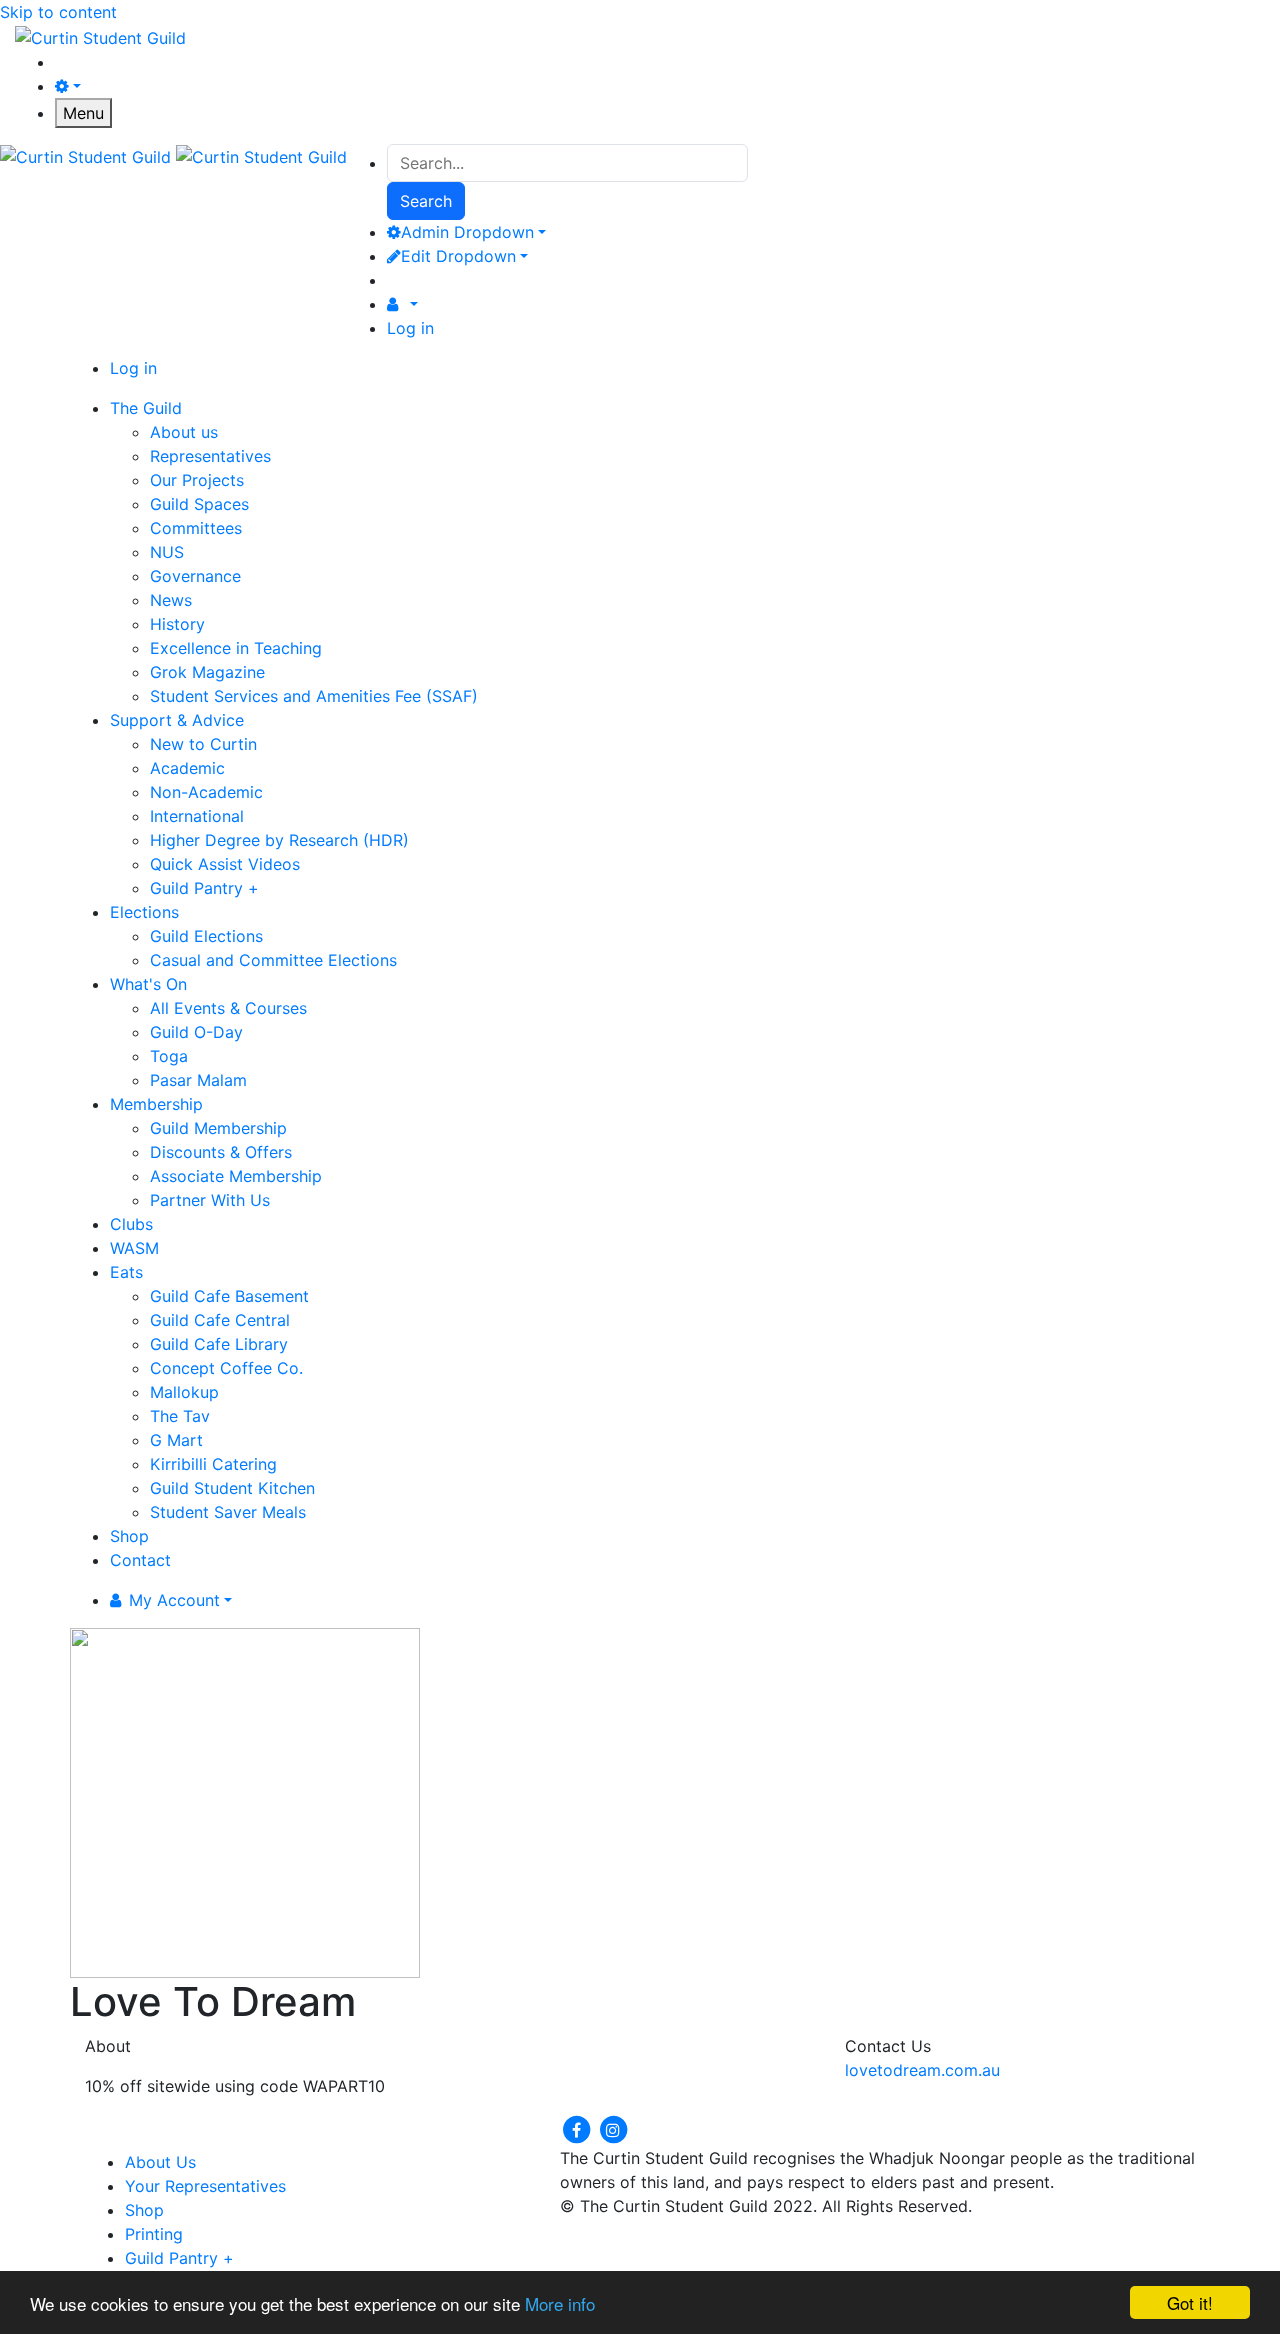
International (197, 816)
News (171, 600)
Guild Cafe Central (220, 1320)
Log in (410, 328)
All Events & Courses (228, 1008)
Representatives (210, 456)
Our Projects (197, 480)
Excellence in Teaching (236, 648)
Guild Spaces (199, 504)
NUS (167, 552)
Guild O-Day (196, 1032)
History (177, 624)
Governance (195, 576)
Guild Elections (206, 936)
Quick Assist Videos (225, 864)
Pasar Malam (198, 1080)
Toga (169, 1056)
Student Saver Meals (228, 1512)
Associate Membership (236, 1176)
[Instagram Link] (613, 2128)
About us (184, 432)
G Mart (176, 1440)
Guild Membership (218, 1128)
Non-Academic (206, 792)
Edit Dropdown (458, 256)
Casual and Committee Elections (273, 960)
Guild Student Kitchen (232, 1488)
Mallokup (184, 1392)
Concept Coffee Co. (226, 1368)
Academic (187, 768)
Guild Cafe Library (219, 1344)
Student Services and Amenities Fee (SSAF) (314, 696)
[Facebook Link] (578, 2128)
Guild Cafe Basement (229, 1296)
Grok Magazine (207, 672)
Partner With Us (210, 1200)
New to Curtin (203, 744)
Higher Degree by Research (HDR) (279, 840)
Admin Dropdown (467, 232)
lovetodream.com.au (922, 2070)
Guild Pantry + (204, 888)
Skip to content (58, 12)
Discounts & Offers (221, 1152)
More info (560, 2303)
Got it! (1190, 2302)
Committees (196, 528)
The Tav (180, 1416)
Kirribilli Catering (213, 1464)
